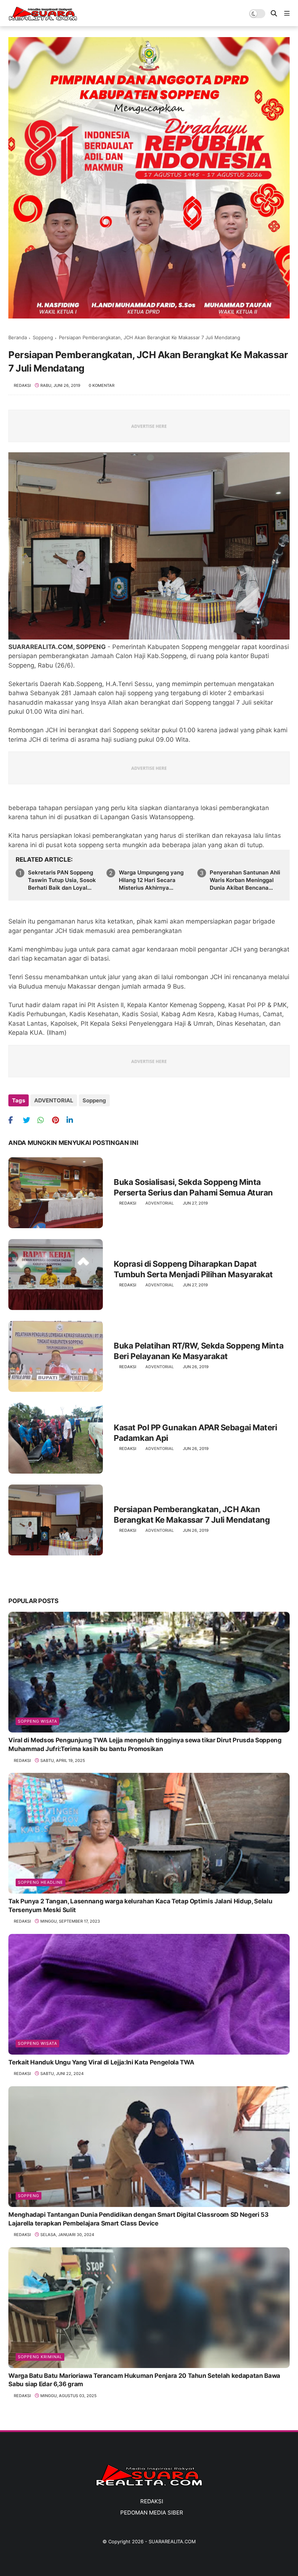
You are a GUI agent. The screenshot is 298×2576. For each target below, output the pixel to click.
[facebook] (15, 1120)
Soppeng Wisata (37, 1721)
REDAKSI (152, 2501)
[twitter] (29, 1120)
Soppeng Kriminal (40, 2357)
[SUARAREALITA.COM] (43, 19)
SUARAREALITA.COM (172, 2541)
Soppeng (43, 337)
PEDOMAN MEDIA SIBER (152, 2513)
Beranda (18, 337)
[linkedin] (73, 1120)
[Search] (274, 14)
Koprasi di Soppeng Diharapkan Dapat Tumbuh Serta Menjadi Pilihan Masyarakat (193, 1269)
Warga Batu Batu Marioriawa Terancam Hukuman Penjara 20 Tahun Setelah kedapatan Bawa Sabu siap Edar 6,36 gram (144, 2380)
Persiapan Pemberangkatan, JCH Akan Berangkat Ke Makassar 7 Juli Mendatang (192, 1515)
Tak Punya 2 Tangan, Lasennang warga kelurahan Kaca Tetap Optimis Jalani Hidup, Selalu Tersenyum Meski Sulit (140, 1906)
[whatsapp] (44, 1120)
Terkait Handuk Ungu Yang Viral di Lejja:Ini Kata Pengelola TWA (101, 2062)
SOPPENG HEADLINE (41, 1882)
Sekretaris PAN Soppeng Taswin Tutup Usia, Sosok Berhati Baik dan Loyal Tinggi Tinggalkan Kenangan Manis (62, 880)
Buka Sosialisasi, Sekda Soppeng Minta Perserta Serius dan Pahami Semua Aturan (193, 1187)
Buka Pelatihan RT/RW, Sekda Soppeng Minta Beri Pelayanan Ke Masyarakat (199, 1351)
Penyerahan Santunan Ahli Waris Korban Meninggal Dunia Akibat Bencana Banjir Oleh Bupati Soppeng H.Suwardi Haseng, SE (246, 880)
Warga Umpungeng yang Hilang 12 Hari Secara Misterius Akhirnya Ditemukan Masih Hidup (151, 880)
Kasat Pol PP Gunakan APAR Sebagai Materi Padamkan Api (195, 1433)
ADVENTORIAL (54, 1100)
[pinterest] (58, 1120)
